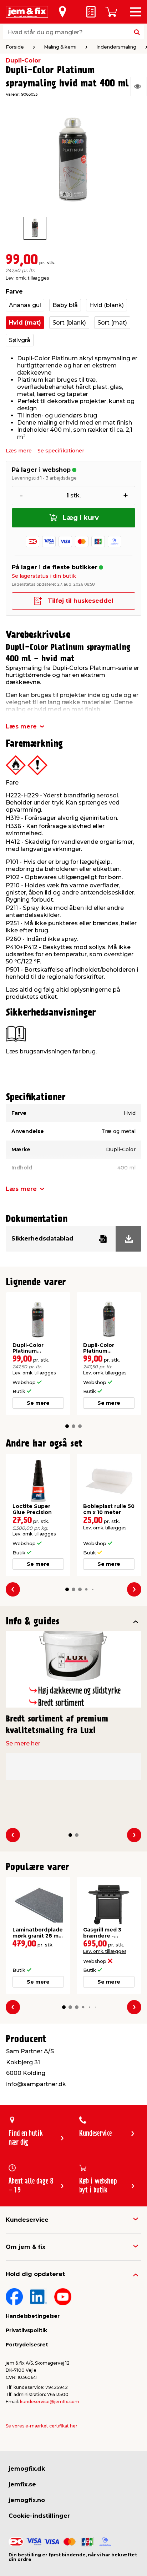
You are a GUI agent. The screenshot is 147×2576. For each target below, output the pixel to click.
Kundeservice (27, 2220)
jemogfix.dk (27, 2469)
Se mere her (23, 1743)
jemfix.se (22, 2484)
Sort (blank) (69, 323)
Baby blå (65, 305)
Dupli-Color (23, 61)
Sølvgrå (20, 340)
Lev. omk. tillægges (27, 278)
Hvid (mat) (25, 323)
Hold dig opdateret (35, 2274)
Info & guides (33, 1622)
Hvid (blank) (107, 305)
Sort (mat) (112, 323)
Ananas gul (25, 305)
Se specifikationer (61, 451)
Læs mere (19, 451)
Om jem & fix (26, 2247)
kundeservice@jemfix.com (50, 2402)
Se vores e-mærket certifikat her (42, 2426)
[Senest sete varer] (139, 86)
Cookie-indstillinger (39, 2516)
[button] (67, 1426)
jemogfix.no (27, 2500)
